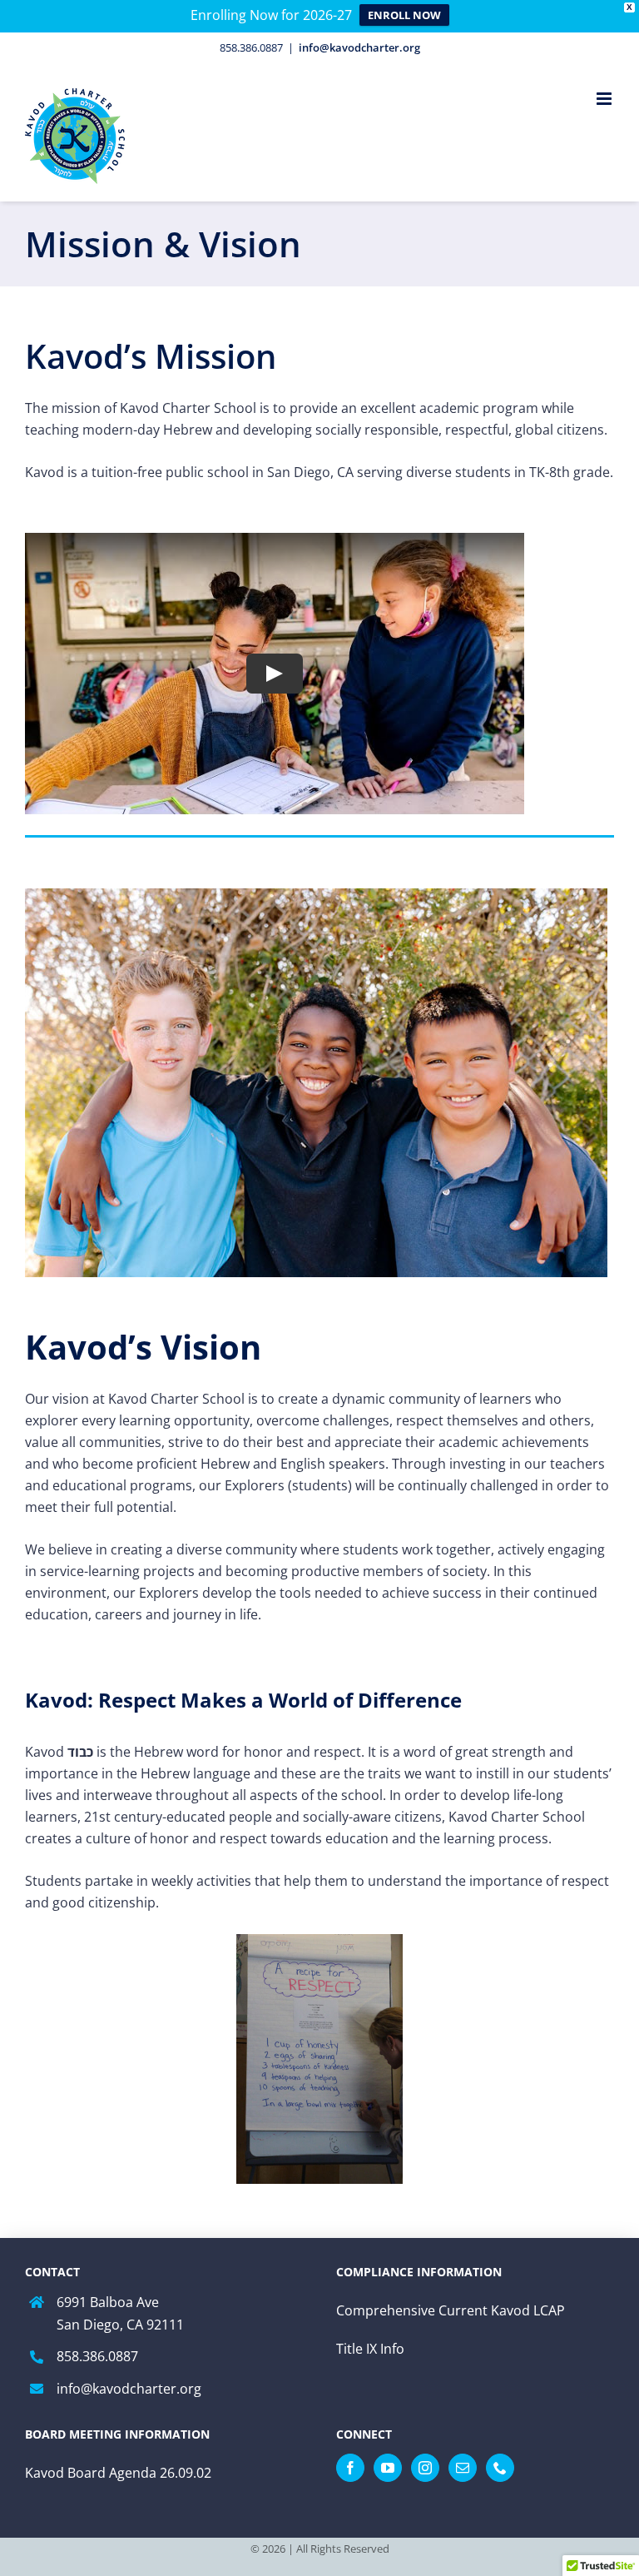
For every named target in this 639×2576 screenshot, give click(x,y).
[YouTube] (388, 2468)
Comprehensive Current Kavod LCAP (451, 2310)
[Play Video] (275, 674)
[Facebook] (350, 2468)
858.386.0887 (97, 2356)
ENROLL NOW (404, 15)
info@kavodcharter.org (359, 47)
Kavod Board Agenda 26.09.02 (118, 2473)
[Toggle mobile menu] (605, 99)
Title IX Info (370, 2349)
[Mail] (463, 2468)
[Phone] (500, 2468)
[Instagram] (425, 2468)
